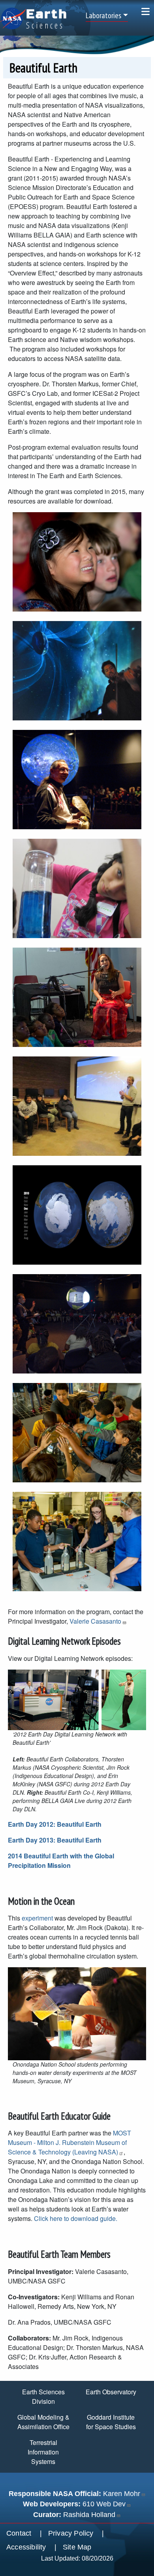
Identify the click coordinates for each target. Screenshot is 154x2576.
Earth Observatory (111, 2392)
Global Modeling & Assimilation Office (43, 2422)
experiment (37, 1918)
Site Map (77, 2547)
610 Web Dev (104, 2504)
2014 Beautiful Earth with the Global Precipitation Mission (61, 1861)
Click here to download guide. (76, 2218)
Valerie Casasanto (95, 1621)
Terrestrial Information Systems (43, 2452)
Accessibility (26, 2547)
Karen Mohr (122, 2494)
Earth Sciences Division (43, 2396)
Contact (19, 2533)
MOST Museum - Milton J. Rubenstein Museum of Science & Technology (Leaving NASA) (69, 2142)
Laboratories (103, 15)
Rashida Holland (89, 2515)
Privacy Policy (71, 2533)
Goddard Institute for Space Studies (111, 2422)
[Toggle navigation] (146, 11)
